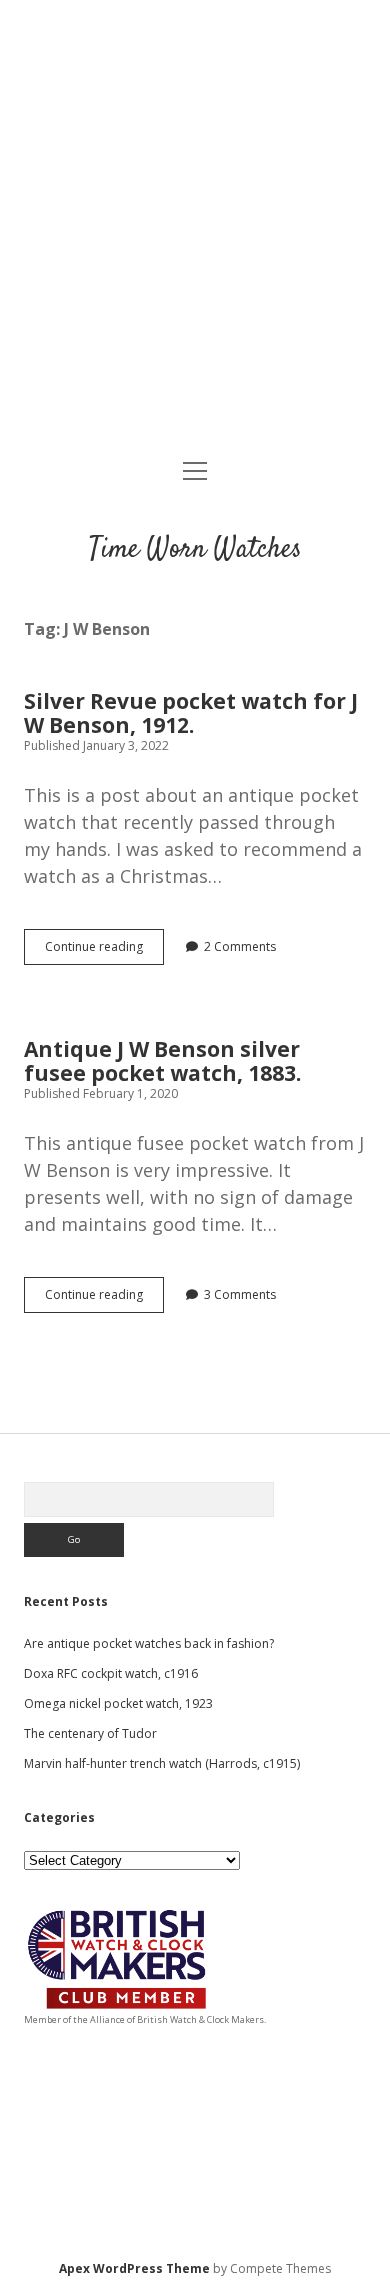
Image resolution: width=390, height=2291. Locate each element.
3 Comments (240, 1294)
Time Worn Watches (195, 550)
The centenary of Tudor (90, 1733)
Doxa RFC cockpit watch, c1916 (111, 1673)
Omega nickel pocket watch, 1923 (118, 1703)
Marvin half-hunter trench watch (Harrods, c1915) (162, 1763)
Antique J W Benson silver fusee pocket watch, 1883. (162, 1061)
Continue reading (104, 951)
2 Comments (240, 946)
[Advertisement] (195, 231)
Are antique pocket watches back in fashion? (149, 1643)
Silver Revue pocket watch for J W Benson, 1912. (191, 713)
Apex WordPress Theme (134, 2268)
